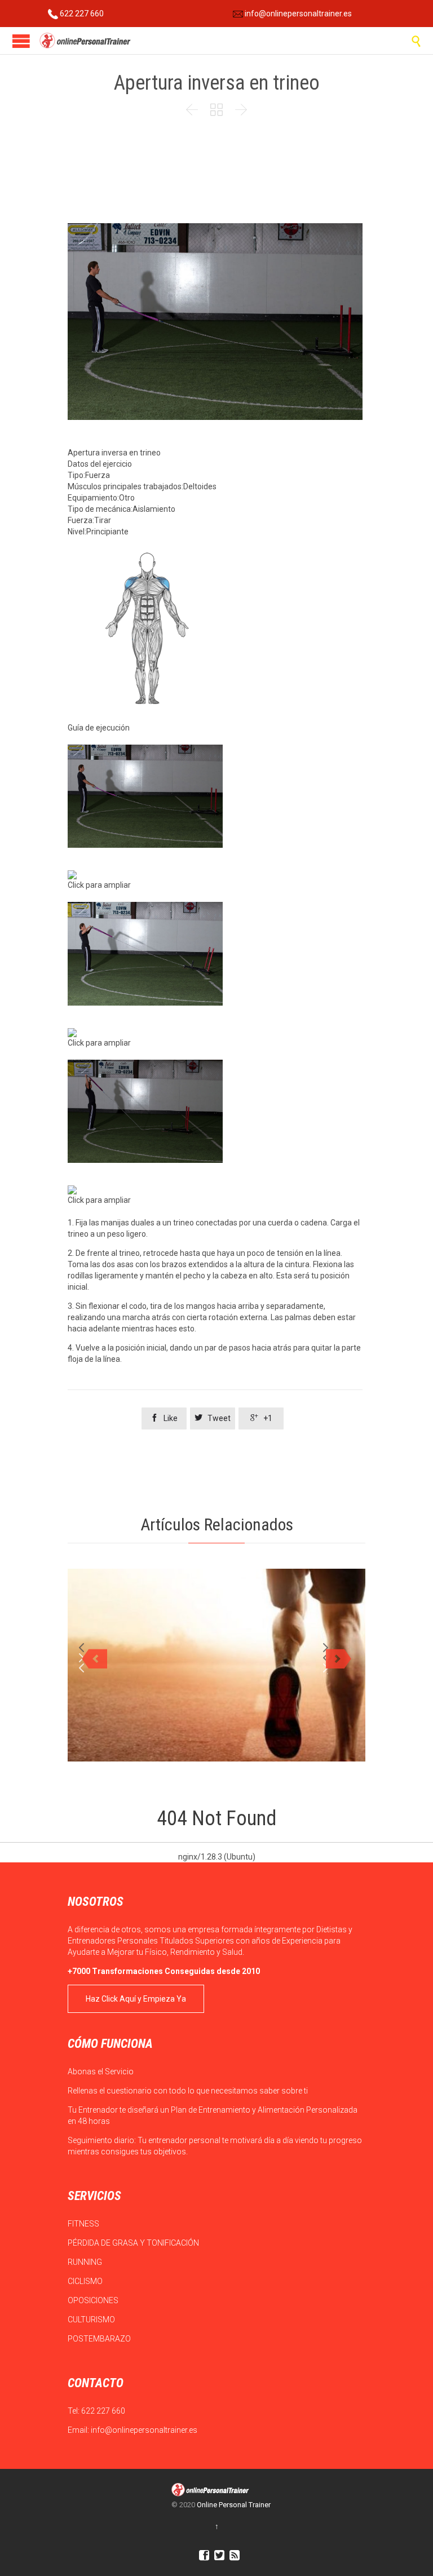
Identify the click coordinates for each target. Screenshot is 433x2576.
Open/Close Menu (21, 41)
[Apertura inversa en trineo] (215, 796)
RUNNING (86, 2262)
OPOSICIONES (94, 2300)
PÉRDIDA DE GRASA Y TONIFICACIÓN (134, 2243)
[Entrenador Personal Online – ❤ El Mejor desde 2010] (86, 41)
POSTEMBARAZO (100, 2339)
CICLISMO (86, 2281)
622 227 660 (81, 14)
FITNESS (84, 2224)
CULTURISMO (92, 2320)
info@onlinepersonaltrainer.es (297, 14)
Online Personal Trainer (234, 2505)
